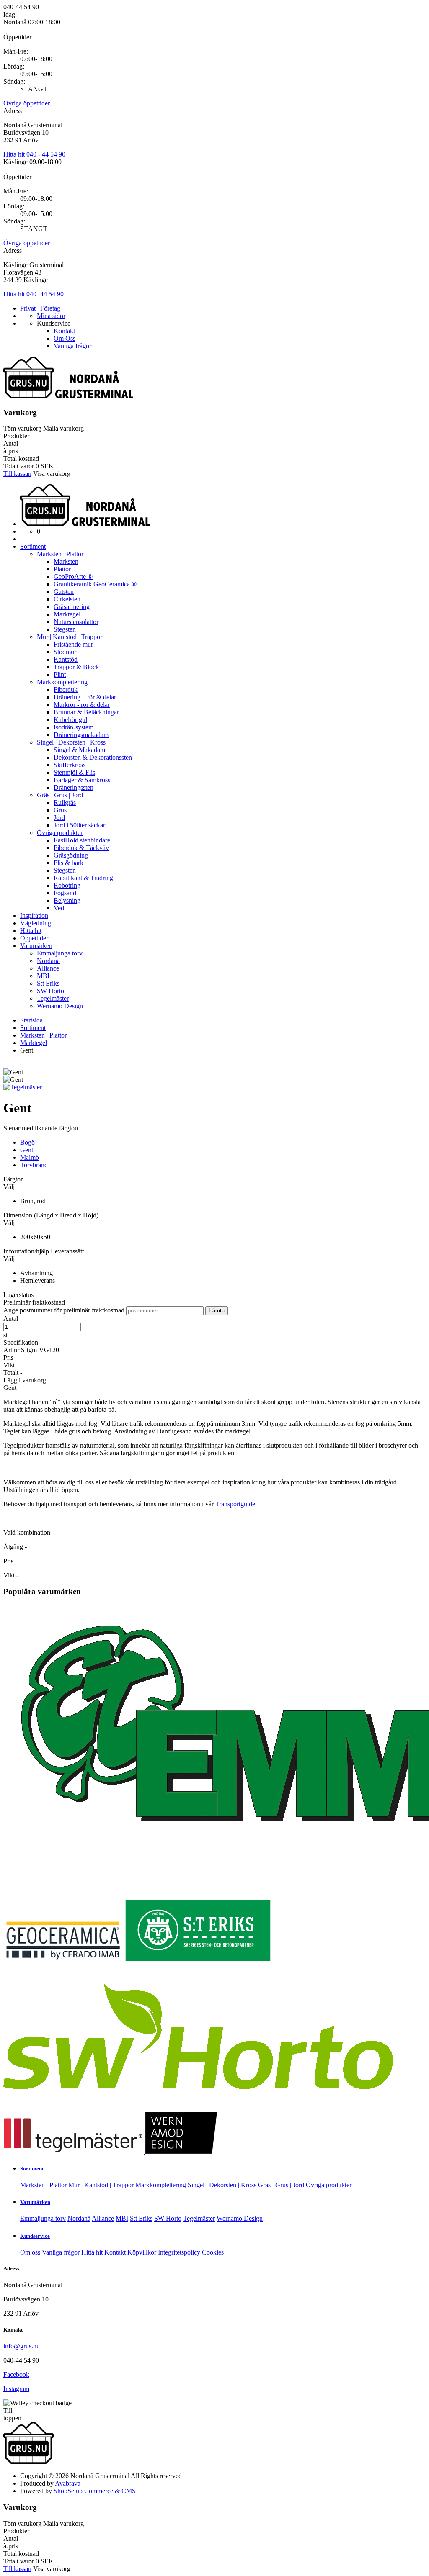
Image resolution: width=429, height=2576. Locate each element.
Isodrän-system (74, 727)
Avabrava (68, 2483)
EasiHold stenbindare (82, 840)
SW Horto (50, 991)
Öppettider (34, 938)
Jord (59, 818)
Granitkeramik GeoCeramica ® (95, 584)
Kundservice (35, 2236)
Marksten (66, 561)
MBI (43, 976)
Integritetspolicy (179, 2252)
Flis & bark (68, 863)
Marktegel (67, 614)
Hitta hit (14, 154)
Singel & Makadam (79, 750)
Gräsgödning (71, 855)
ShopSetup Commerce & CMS (95, 2491)
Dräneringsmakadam (81, 735)
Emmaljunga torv (60, 953)
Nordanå (48, 961)
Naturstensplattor (76, 622)
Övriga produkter (60, 833)
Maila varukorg (63, 428)
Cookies (213, 2252)
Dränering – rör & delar (85, 697)
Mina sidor (51, 316)
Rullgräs (65, 803)
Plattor (62, 569)
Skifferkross (70, 765)
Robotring (67, 885)
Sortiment (33, 546)
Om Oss (65, 338)
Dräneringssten (74, 787)
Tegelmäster (53, 998)
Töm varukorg (22, 428)
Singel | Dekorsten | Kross (71, 742)
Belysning (67, 900)
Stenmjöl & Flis (74, 772)
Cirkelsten (67, 599)
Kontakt (64, 331)
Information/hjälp (27, 1251)
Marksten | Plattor (61, 554)
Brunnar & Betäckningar (86, 712)
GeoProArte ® (73, 577)
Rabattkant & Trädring (83, 878)
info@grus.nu (22, 2346)
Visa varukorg (52, 474)
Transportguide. (236, 1504)
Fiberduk (66, 690)
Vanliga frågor (72, 346)
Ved (59, 908)
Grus (60, 810)
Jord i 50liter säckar (79, 825)
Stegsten (65, 629)
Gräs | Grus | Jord (60, 795)
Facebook (16, 2374)
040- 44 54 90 (45, 294)
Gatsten (64, 592)
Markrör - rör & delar (82, 705)
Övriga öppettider (27, 103)
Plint (60, 674)
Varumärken (36, 946)
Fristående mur (73, 644)
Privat (28, 308)
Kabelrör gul (70, 720)
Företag (50, 308)
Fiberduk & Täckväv (81, 848)
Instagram (16, 2389)
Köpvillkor (142, 2252)
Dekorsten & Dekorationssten (93, 757)
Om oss (30, 2252)
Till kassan (17, 474)
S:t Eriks (48, 983)
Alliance (48, 968)
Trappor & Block (76, 667)
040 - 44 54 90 (46, 154)
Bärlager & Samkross (82, 780)
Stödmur (65, 652)
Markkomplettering (62, 682)
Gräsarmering (72, 607)
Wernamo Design (60, 1006)
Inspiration (34, 916)
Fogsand (65, 893)
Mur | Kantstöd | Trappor (70, 637)
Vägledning (36, 923)
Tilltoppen (12, 2414)
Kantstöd (66, 659)
